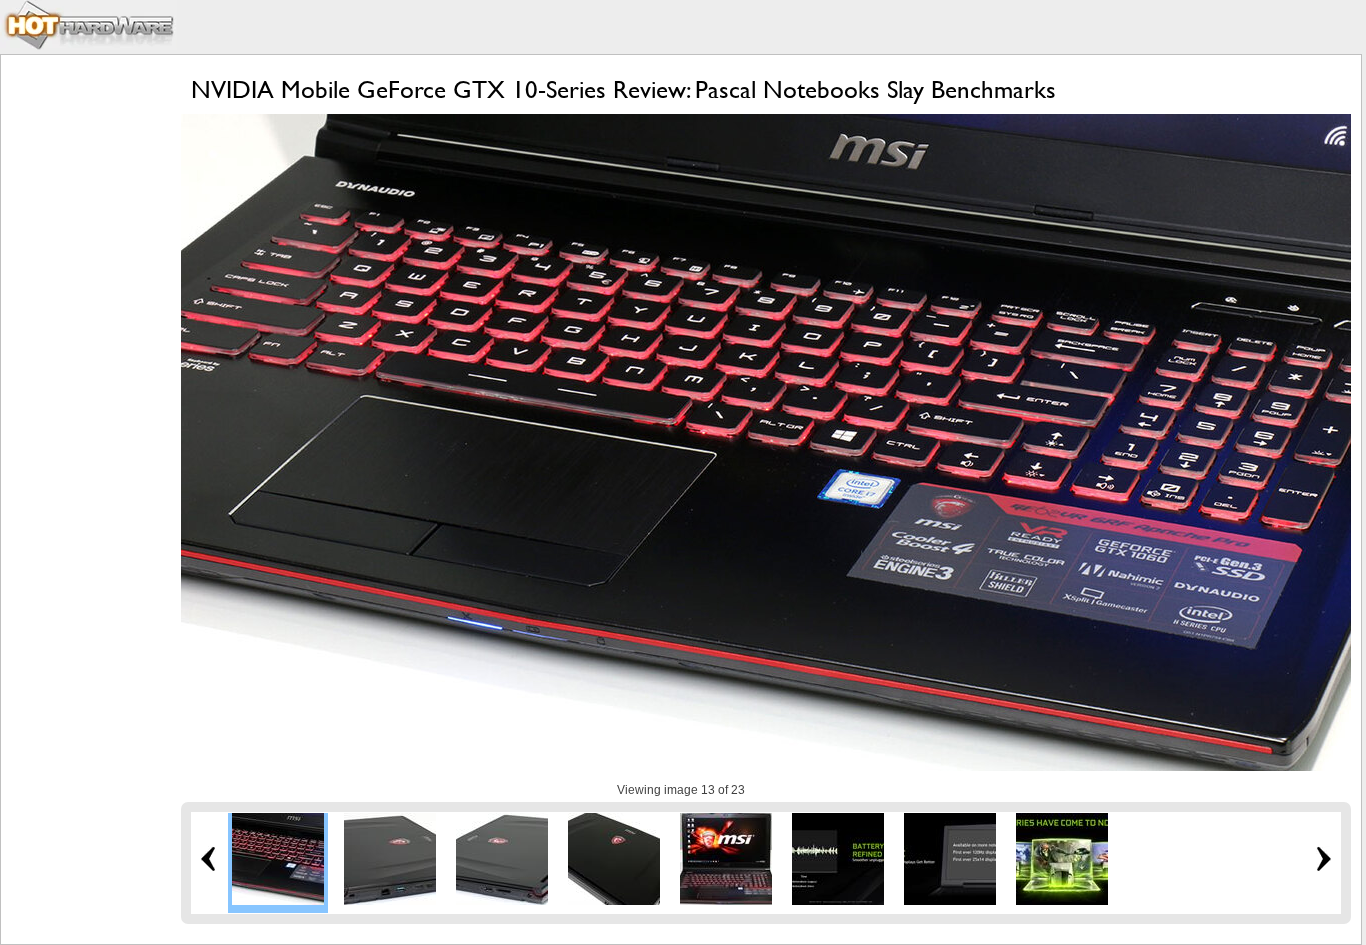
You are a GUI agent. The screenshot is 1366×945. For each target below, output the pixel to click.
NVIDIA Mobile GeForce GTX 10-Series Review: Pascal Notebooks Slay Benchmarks (623, 89)
